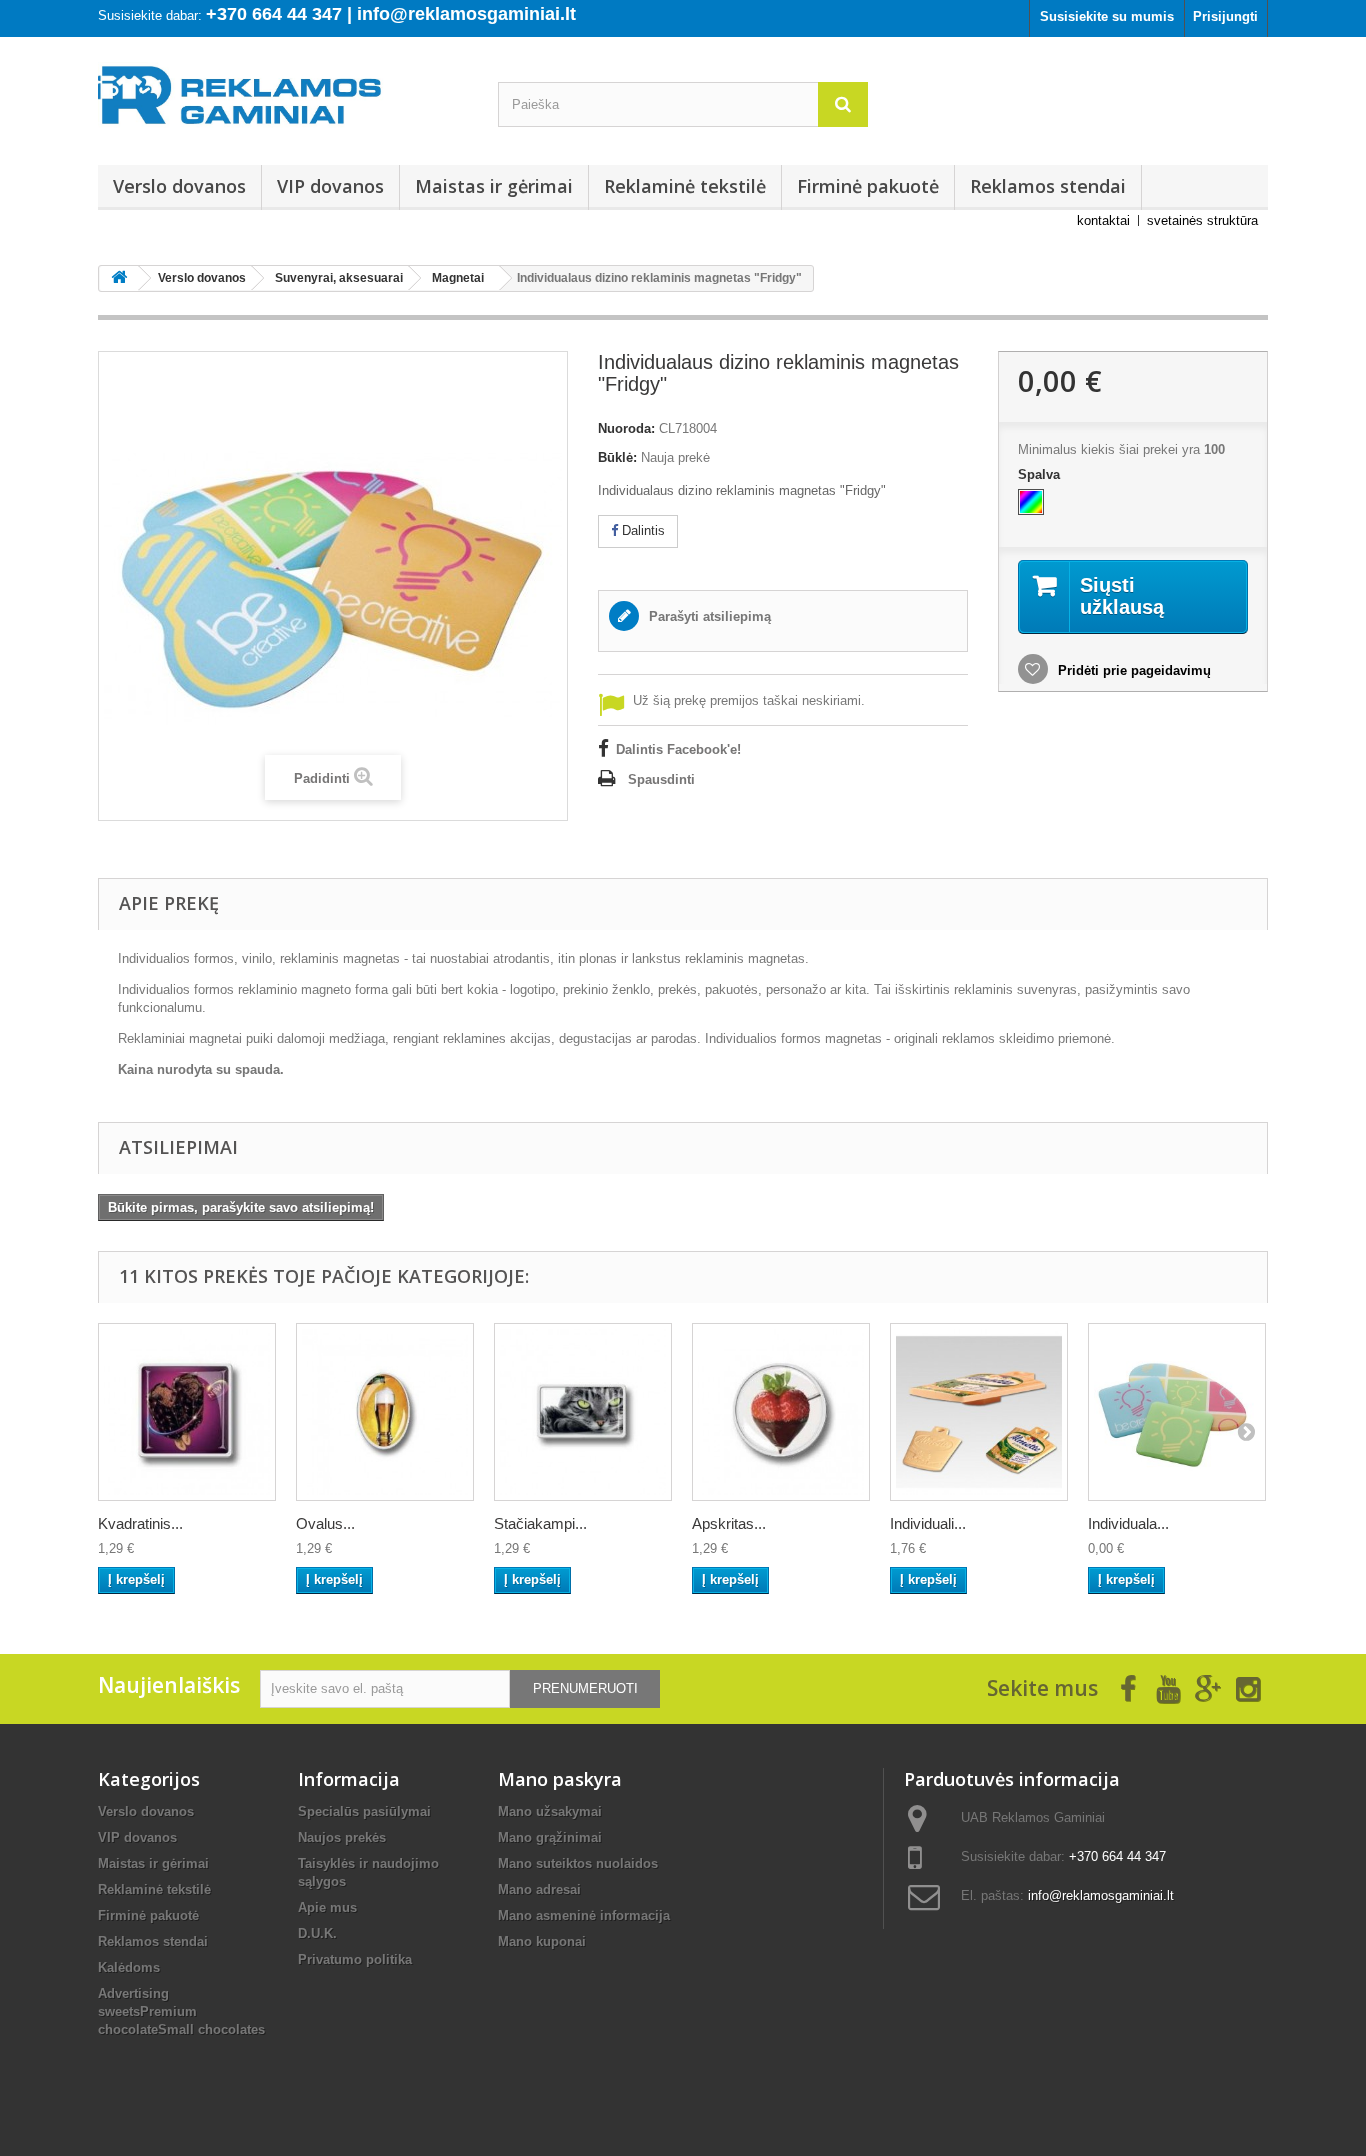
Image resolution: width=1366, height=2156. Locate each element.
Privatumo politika (355, 1959)
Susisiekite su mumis (1107, 16)
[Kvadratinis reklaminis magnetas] (187, 1412)
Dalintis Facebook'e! (678, 749)
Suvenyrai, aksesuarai (339, 278)
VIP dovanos (330, 186)
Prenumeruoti (585, 1688)
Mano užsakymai (550, 1811)
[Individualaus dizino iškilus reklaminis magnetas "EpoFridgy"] (1177, 1412)
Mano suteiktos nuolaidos (578, 1863)
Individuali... (928, 1523)
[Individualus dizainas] (1031, 502)
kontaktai (1103, 220)
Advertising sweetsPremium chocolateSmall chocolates (181, 2011)
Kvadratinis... (140, 1523)
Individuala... (1128, 1523)
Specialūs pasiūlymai (364, 1811)
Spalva (1041, 474)
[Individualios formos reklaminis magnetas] (979, 1412)
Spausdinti (661, 779)
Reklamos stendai (1048, 186)
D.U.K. (317, 1933)
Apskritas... (729, 1523)
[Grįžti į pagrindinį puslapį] (119, 278)
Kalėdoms (129, 1967)
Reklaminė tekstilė (685, 186)
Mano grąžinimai (550, 1837)
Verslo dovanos (179, 186)
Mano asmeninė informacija (584, 1915)
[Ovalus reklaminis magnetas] (385, 1412)
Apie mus (327, 1907)
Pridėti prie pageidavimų (1132, 670)
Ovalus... (325, 1523)
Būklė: (617, 457)
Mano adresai (539, 1889)
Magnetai (458, 278)
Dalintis (641, 530)
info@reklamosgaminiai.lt (1101, 1895)
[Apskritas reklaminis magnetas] (781, 1412)
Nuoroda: (626, 428)
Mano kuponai (542, 1941)
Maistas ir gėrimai (494, 186)
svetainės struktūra (1202, 220)
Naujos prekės (342, 1837)
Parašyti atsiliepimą (708, 616)
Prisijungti (1225, 16)
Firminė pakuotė (868, 186)
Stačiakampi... (540, 1523)
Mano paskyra (560, 1779)
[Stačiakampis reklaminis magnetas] (583, 1412)
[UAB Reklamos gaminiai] (283, 101)
